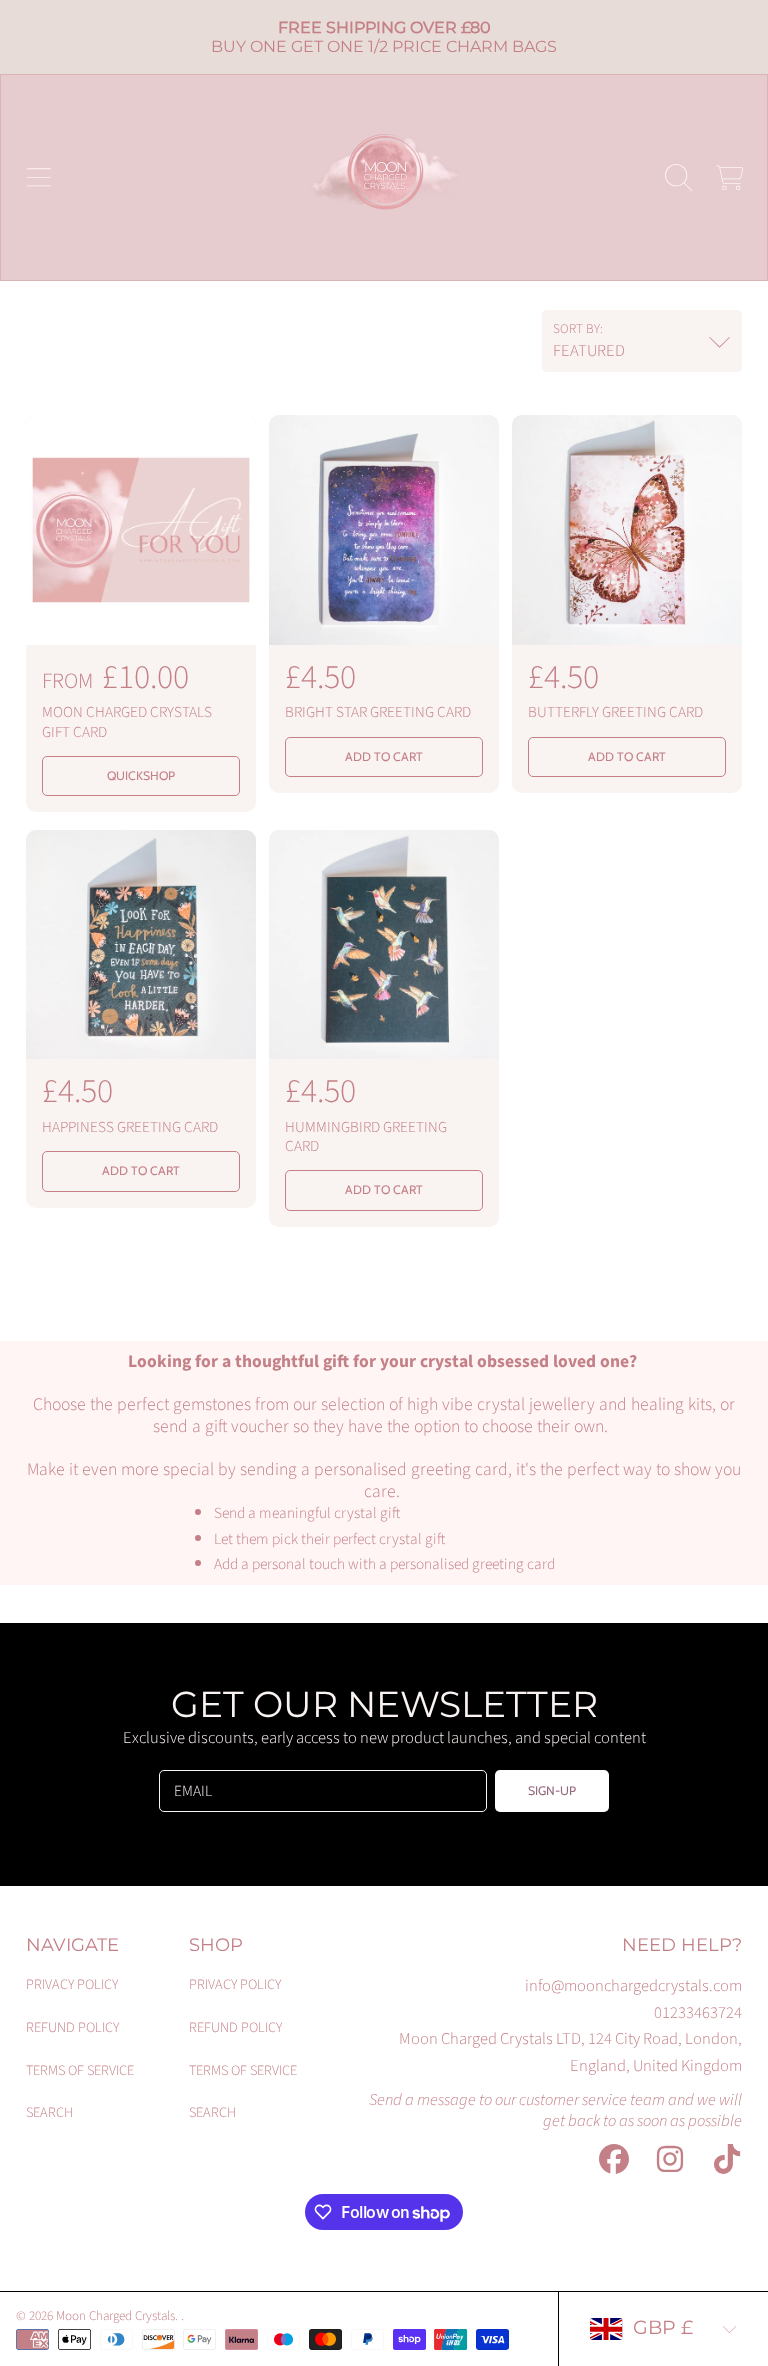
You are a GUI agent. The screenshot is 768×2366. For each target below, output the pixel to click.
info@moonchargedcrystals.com (633, 1986)
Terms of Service (80, 2070)
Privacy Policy (72, 1984)
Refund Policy (72, 2027)
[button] (38, 177)
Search (49, 2112)
